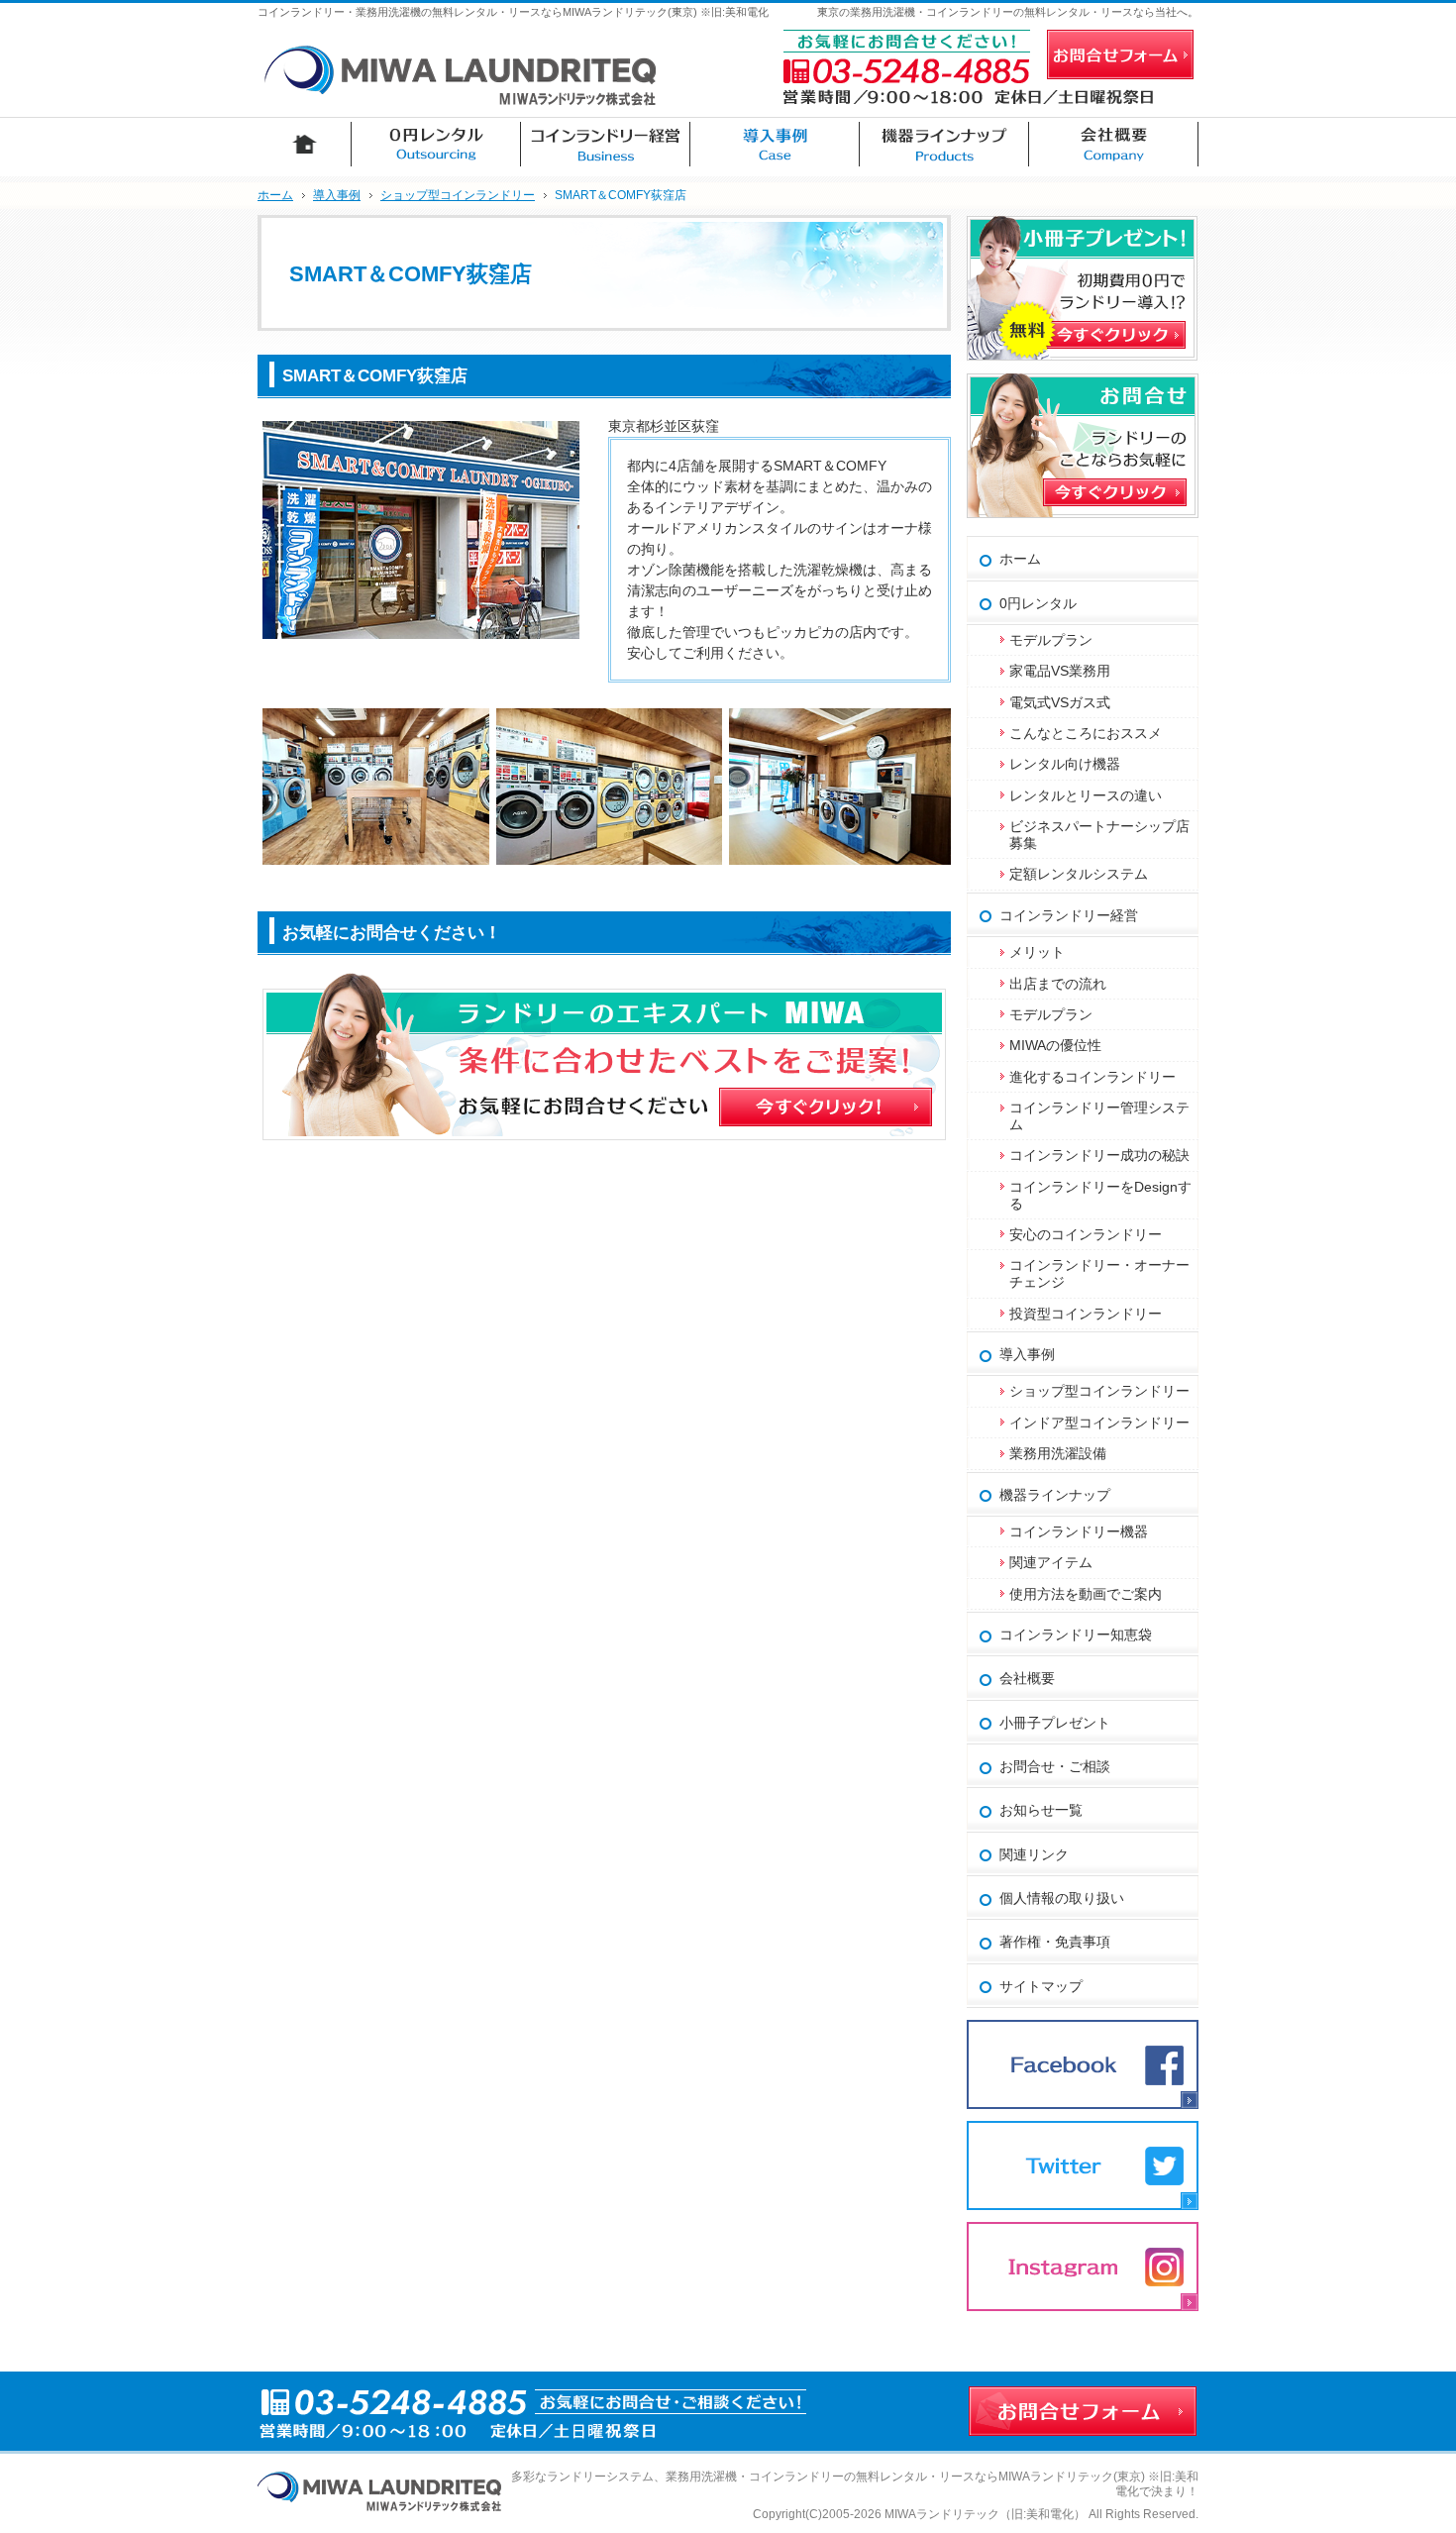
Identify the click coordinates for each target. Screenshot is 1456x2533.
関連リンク (1034, 1854)
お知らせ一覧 (1041, 1810)
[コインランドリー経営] (606, 144)
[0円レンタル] (436, 144)
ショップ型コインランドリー (1099, 1391)
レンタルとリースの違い (1086, 795)
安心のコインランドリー (1086, 1234)
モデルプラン (1051, 640)
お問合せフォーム (1120, 54)
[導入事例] (775, 144)
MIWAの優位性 (1055, 1045)
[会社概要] (1114, 144)
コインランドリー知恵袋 (1076, 1635)
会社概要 (1027, 1678)
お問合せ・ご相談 (1055, 1766)
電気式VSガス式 (1060, 702)
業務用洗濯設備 (1058, 1453)
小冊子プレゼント (1055, 1723)
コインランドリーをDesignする (1100, 1195)
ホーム (1020, 559)
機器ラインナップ (1055, 1495)
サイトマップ (1041, 1986)
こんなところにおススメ (1086, 733)
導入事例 (1027, 1354)
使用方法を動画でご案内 (1092, 1594)
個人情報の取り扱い (1062, 1898)
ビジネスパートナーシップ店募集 (1099, 835)
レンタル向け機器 (1065, 764)
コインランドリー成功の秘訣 (1099, 1155)
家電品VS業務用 (1060, 671)
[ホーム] (305, 144)
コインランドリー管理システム (1099, 1116)
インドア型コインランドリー (1099, 1423)
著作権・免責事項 (1055, 1942)
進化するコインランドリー (1092, 1077)
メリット (1037, 952)
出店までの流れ (1058, 984)
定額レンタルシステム (1079, 874)
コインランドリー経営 (1069, 915)
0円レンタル (1038, 603)
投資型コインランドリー (1086, 1314)
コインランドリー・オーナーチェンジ (1099, 1273)
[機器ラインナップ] (944, 144)
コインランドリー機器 (1079, 1531)
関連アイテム (1051, 1562)
